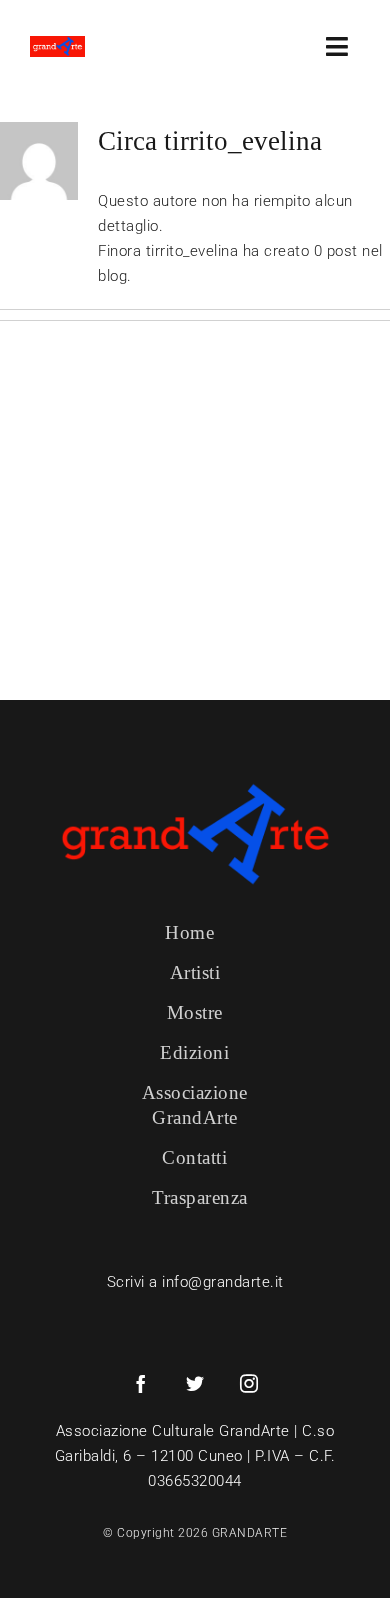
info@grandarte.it (223, 1282)
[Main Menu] (343, 46)
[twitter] (195, 1383)
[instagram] (249, 1383)
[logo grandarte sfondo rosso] (57, 43)
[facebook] (141, 1383)
